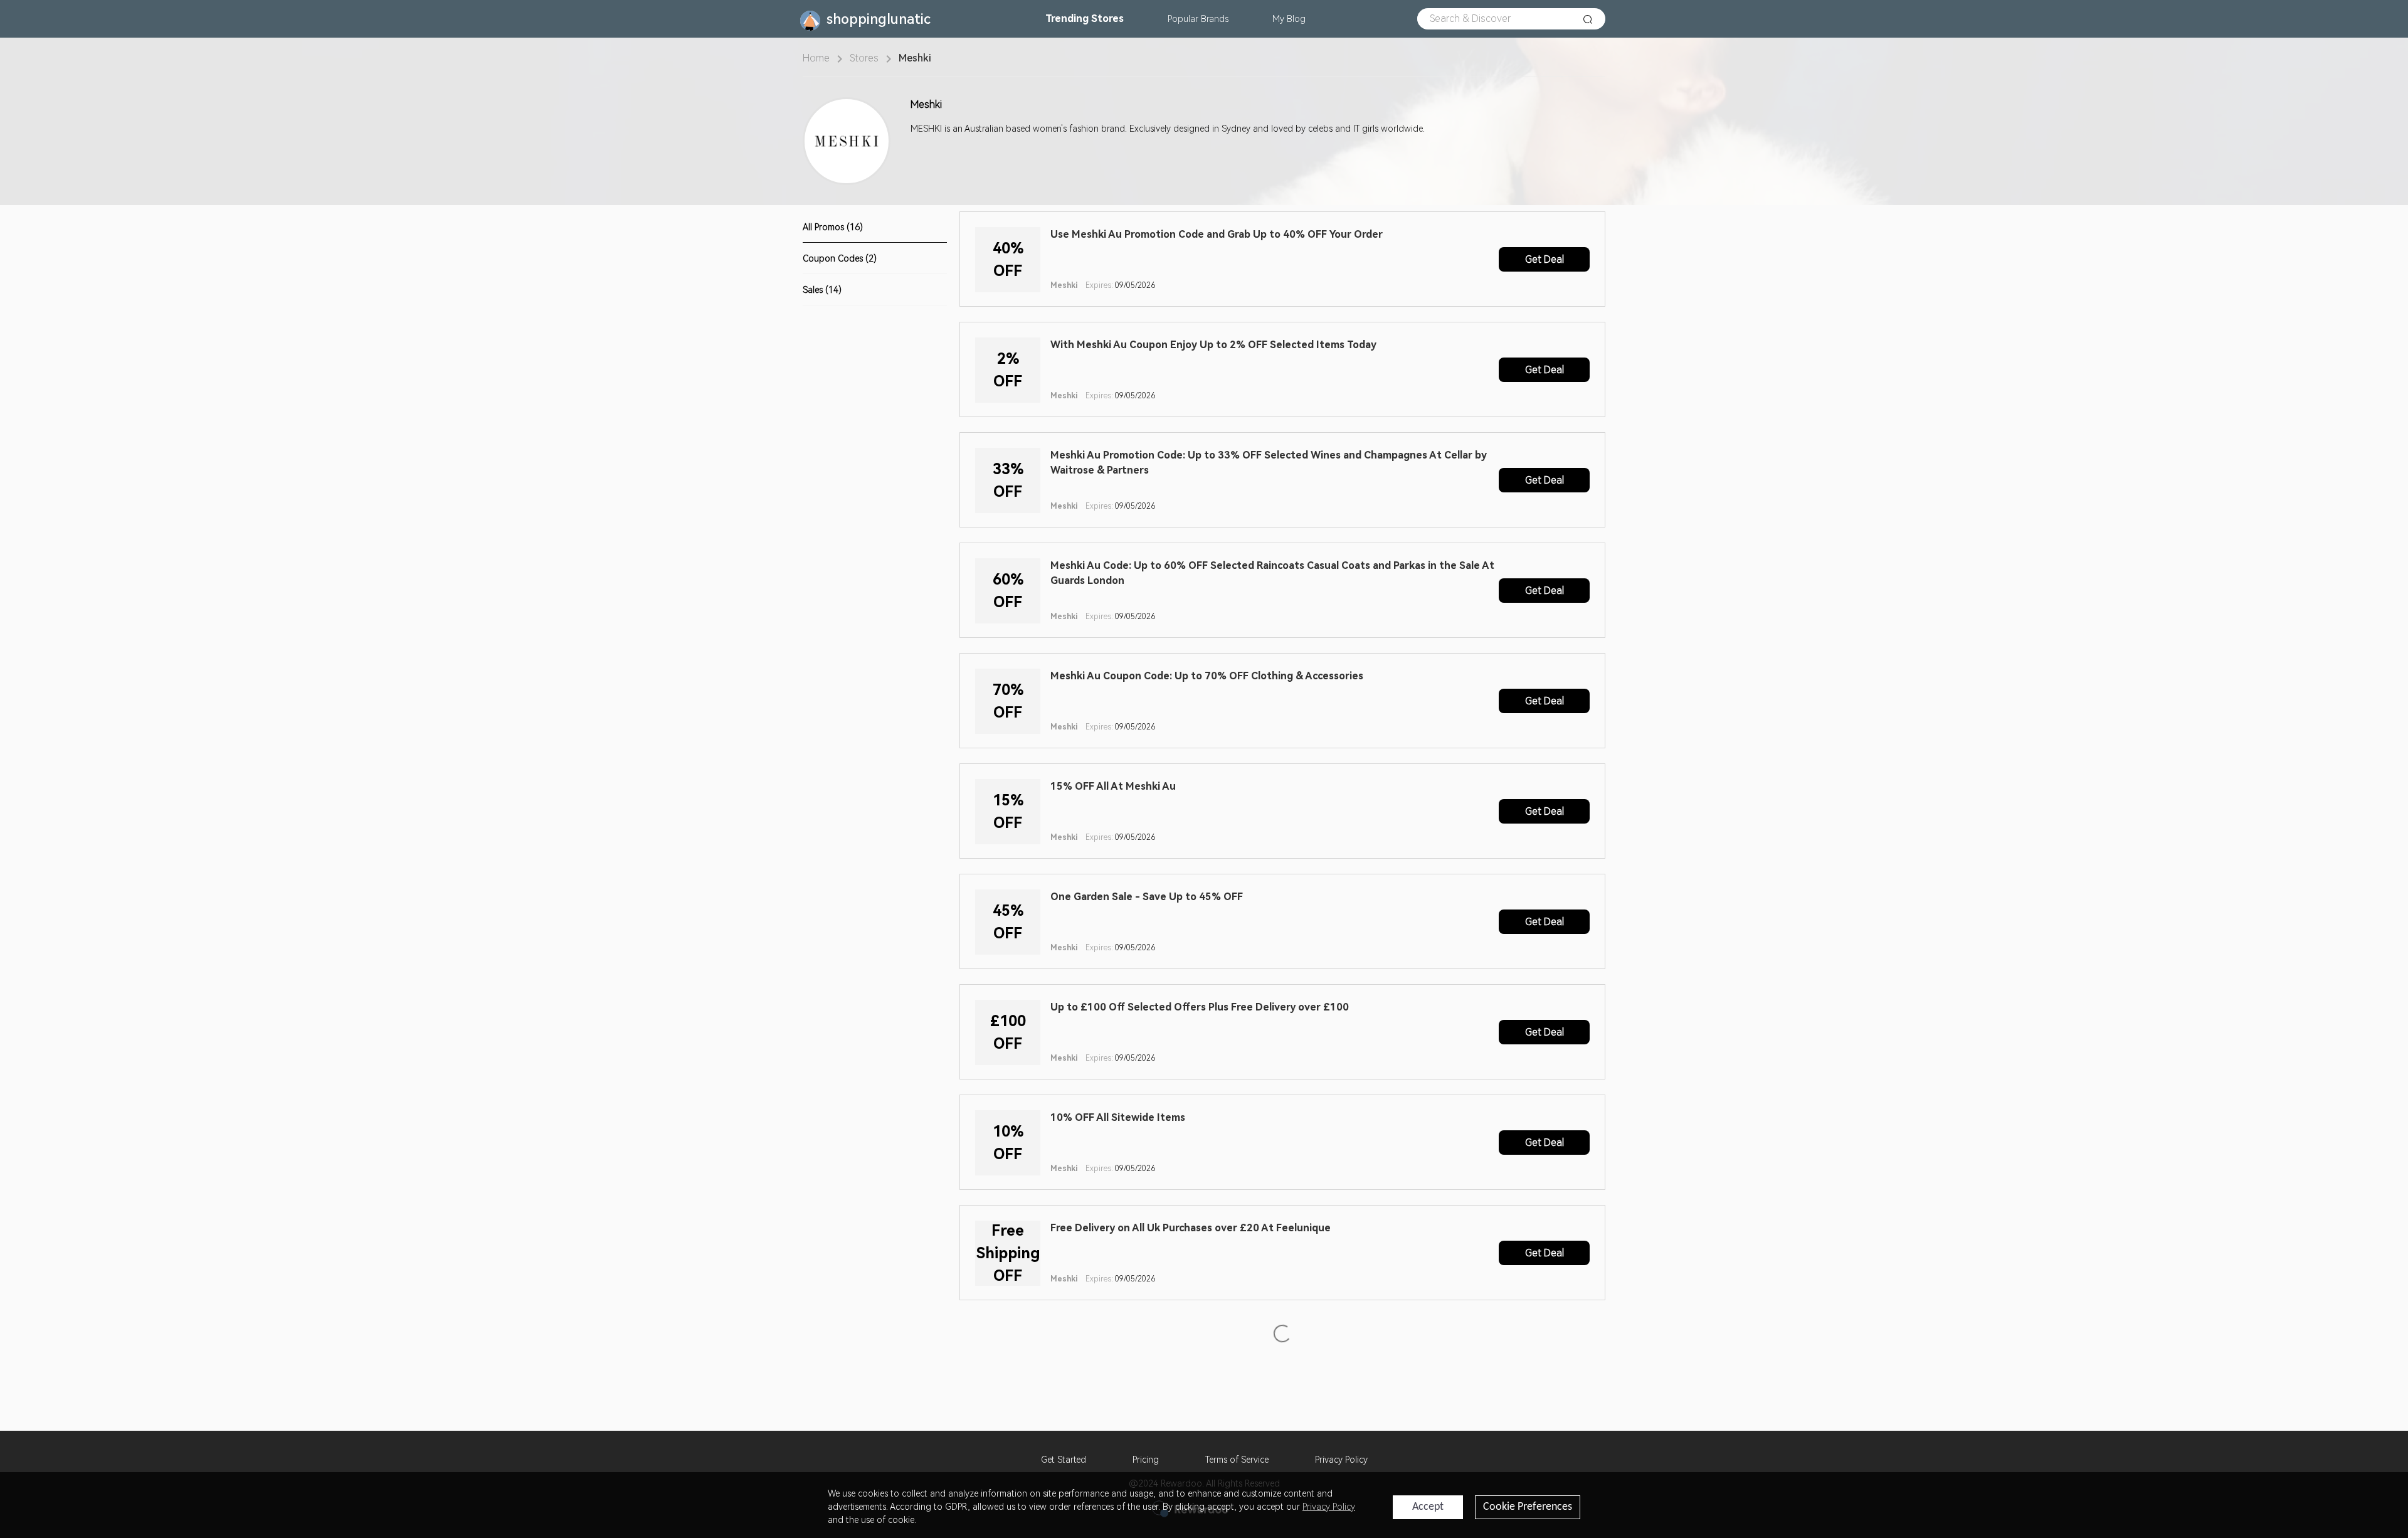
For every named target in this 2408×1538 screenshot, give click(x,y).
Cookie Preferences (1528, 1507)
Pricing (1146, 1460)
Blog (1289, 19)
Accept (1428, 1507)
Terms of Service (1237, 1460)
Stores (1085, 19)
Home (816, 58)
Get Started (1064, 1460)
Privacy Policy (1341, 1460)
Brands (1198, 19)
